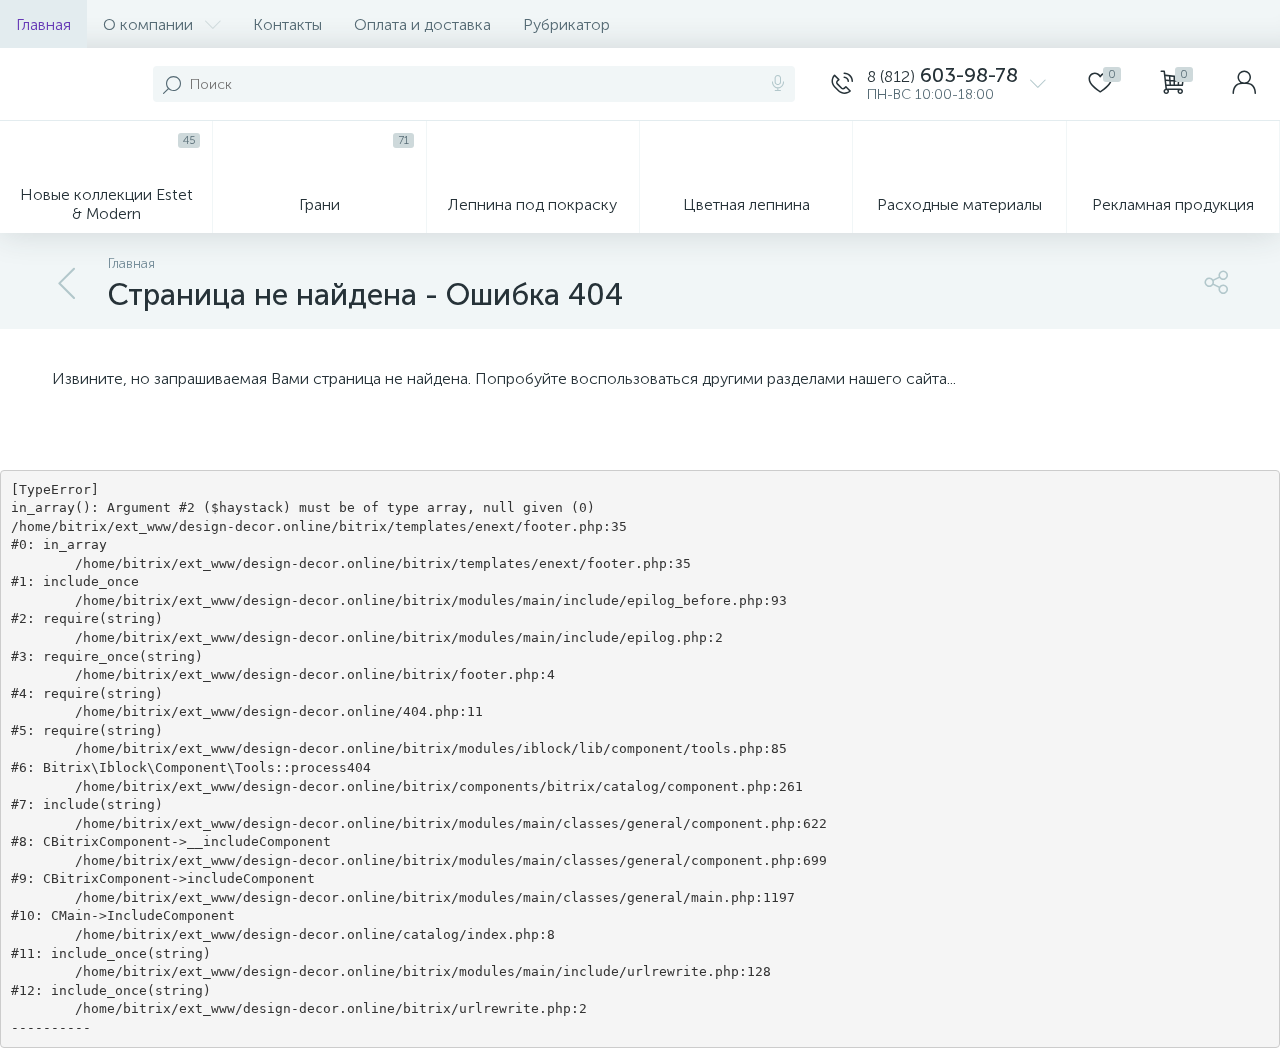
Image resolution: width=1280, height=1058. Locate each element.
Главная (43, 24)
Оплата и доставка (422, 24)
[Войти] (1244, 84)
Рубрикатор (566, 24)
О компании (148, 24)
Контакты (287, 24)
